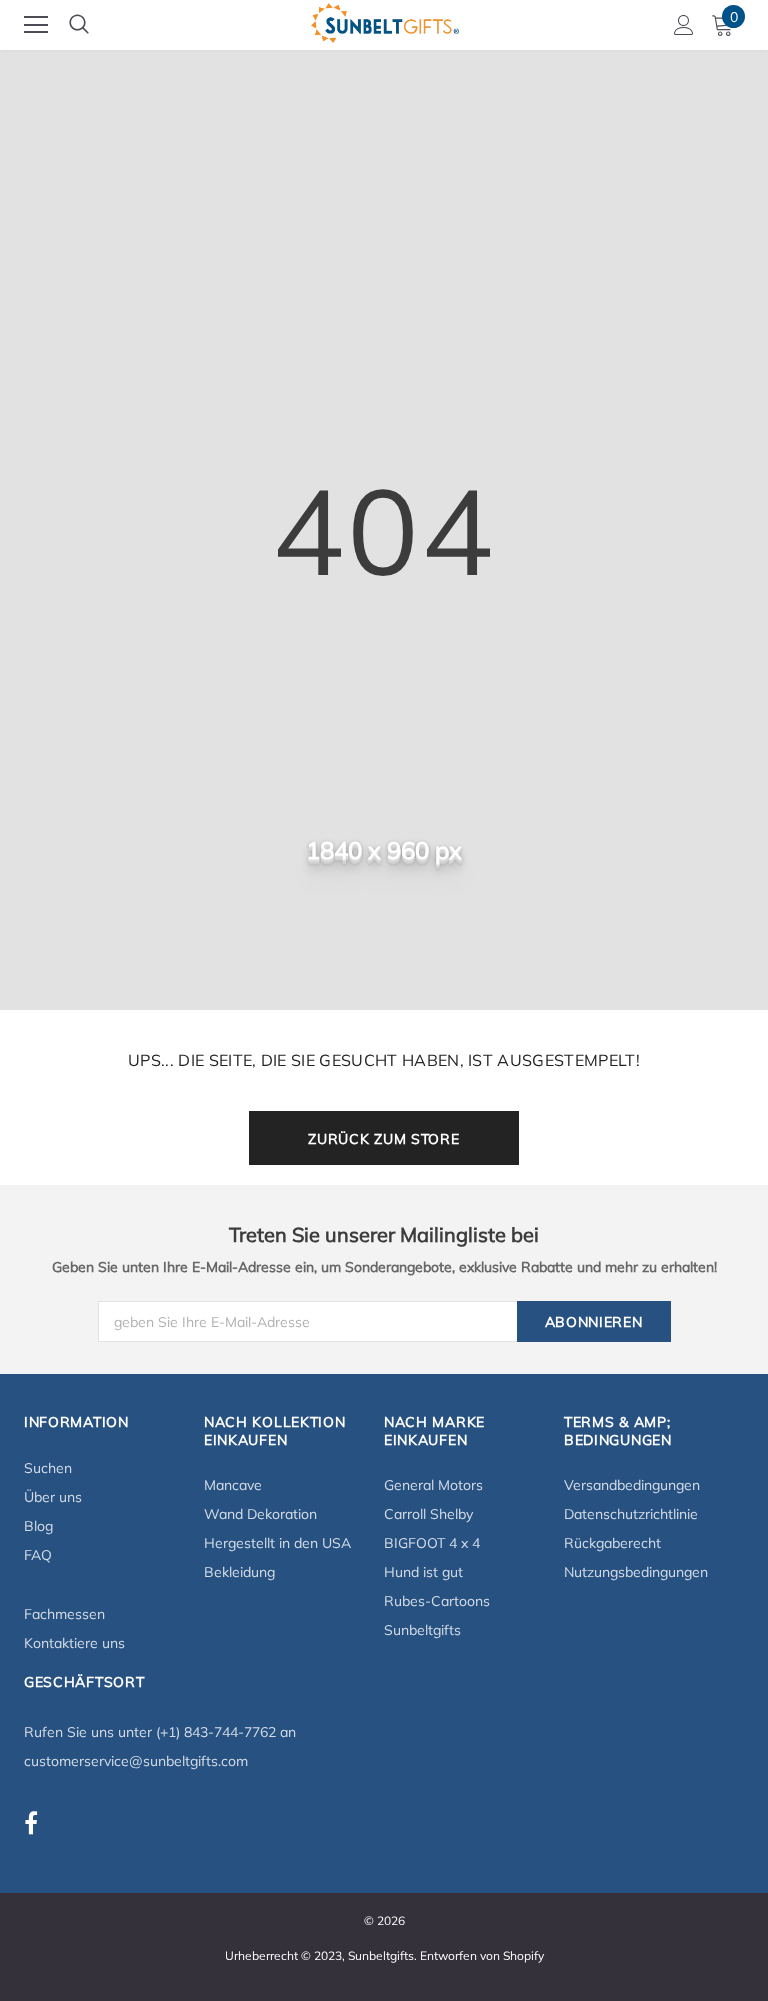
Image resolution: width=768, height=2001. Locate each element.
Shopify (523, 1955)
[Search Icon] (79, 25)
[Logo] (385, 19)
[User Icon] (684, 25)
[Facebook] (31, 1822)
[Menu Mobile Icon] (36, 25)
